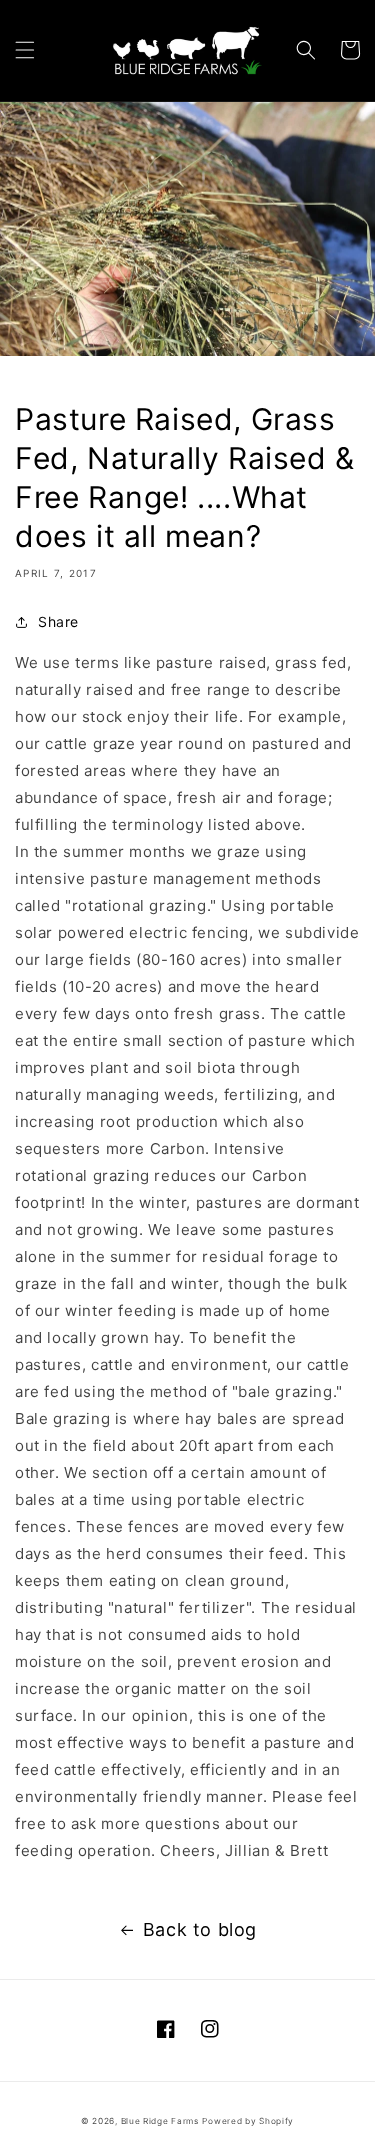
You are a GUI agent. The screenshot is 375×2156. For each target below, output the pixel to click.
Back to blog (200, 1929)
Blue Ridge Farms (160, 2121)
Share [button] (58, 621)
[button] (25, 50)
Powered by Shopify (248, 2121)
